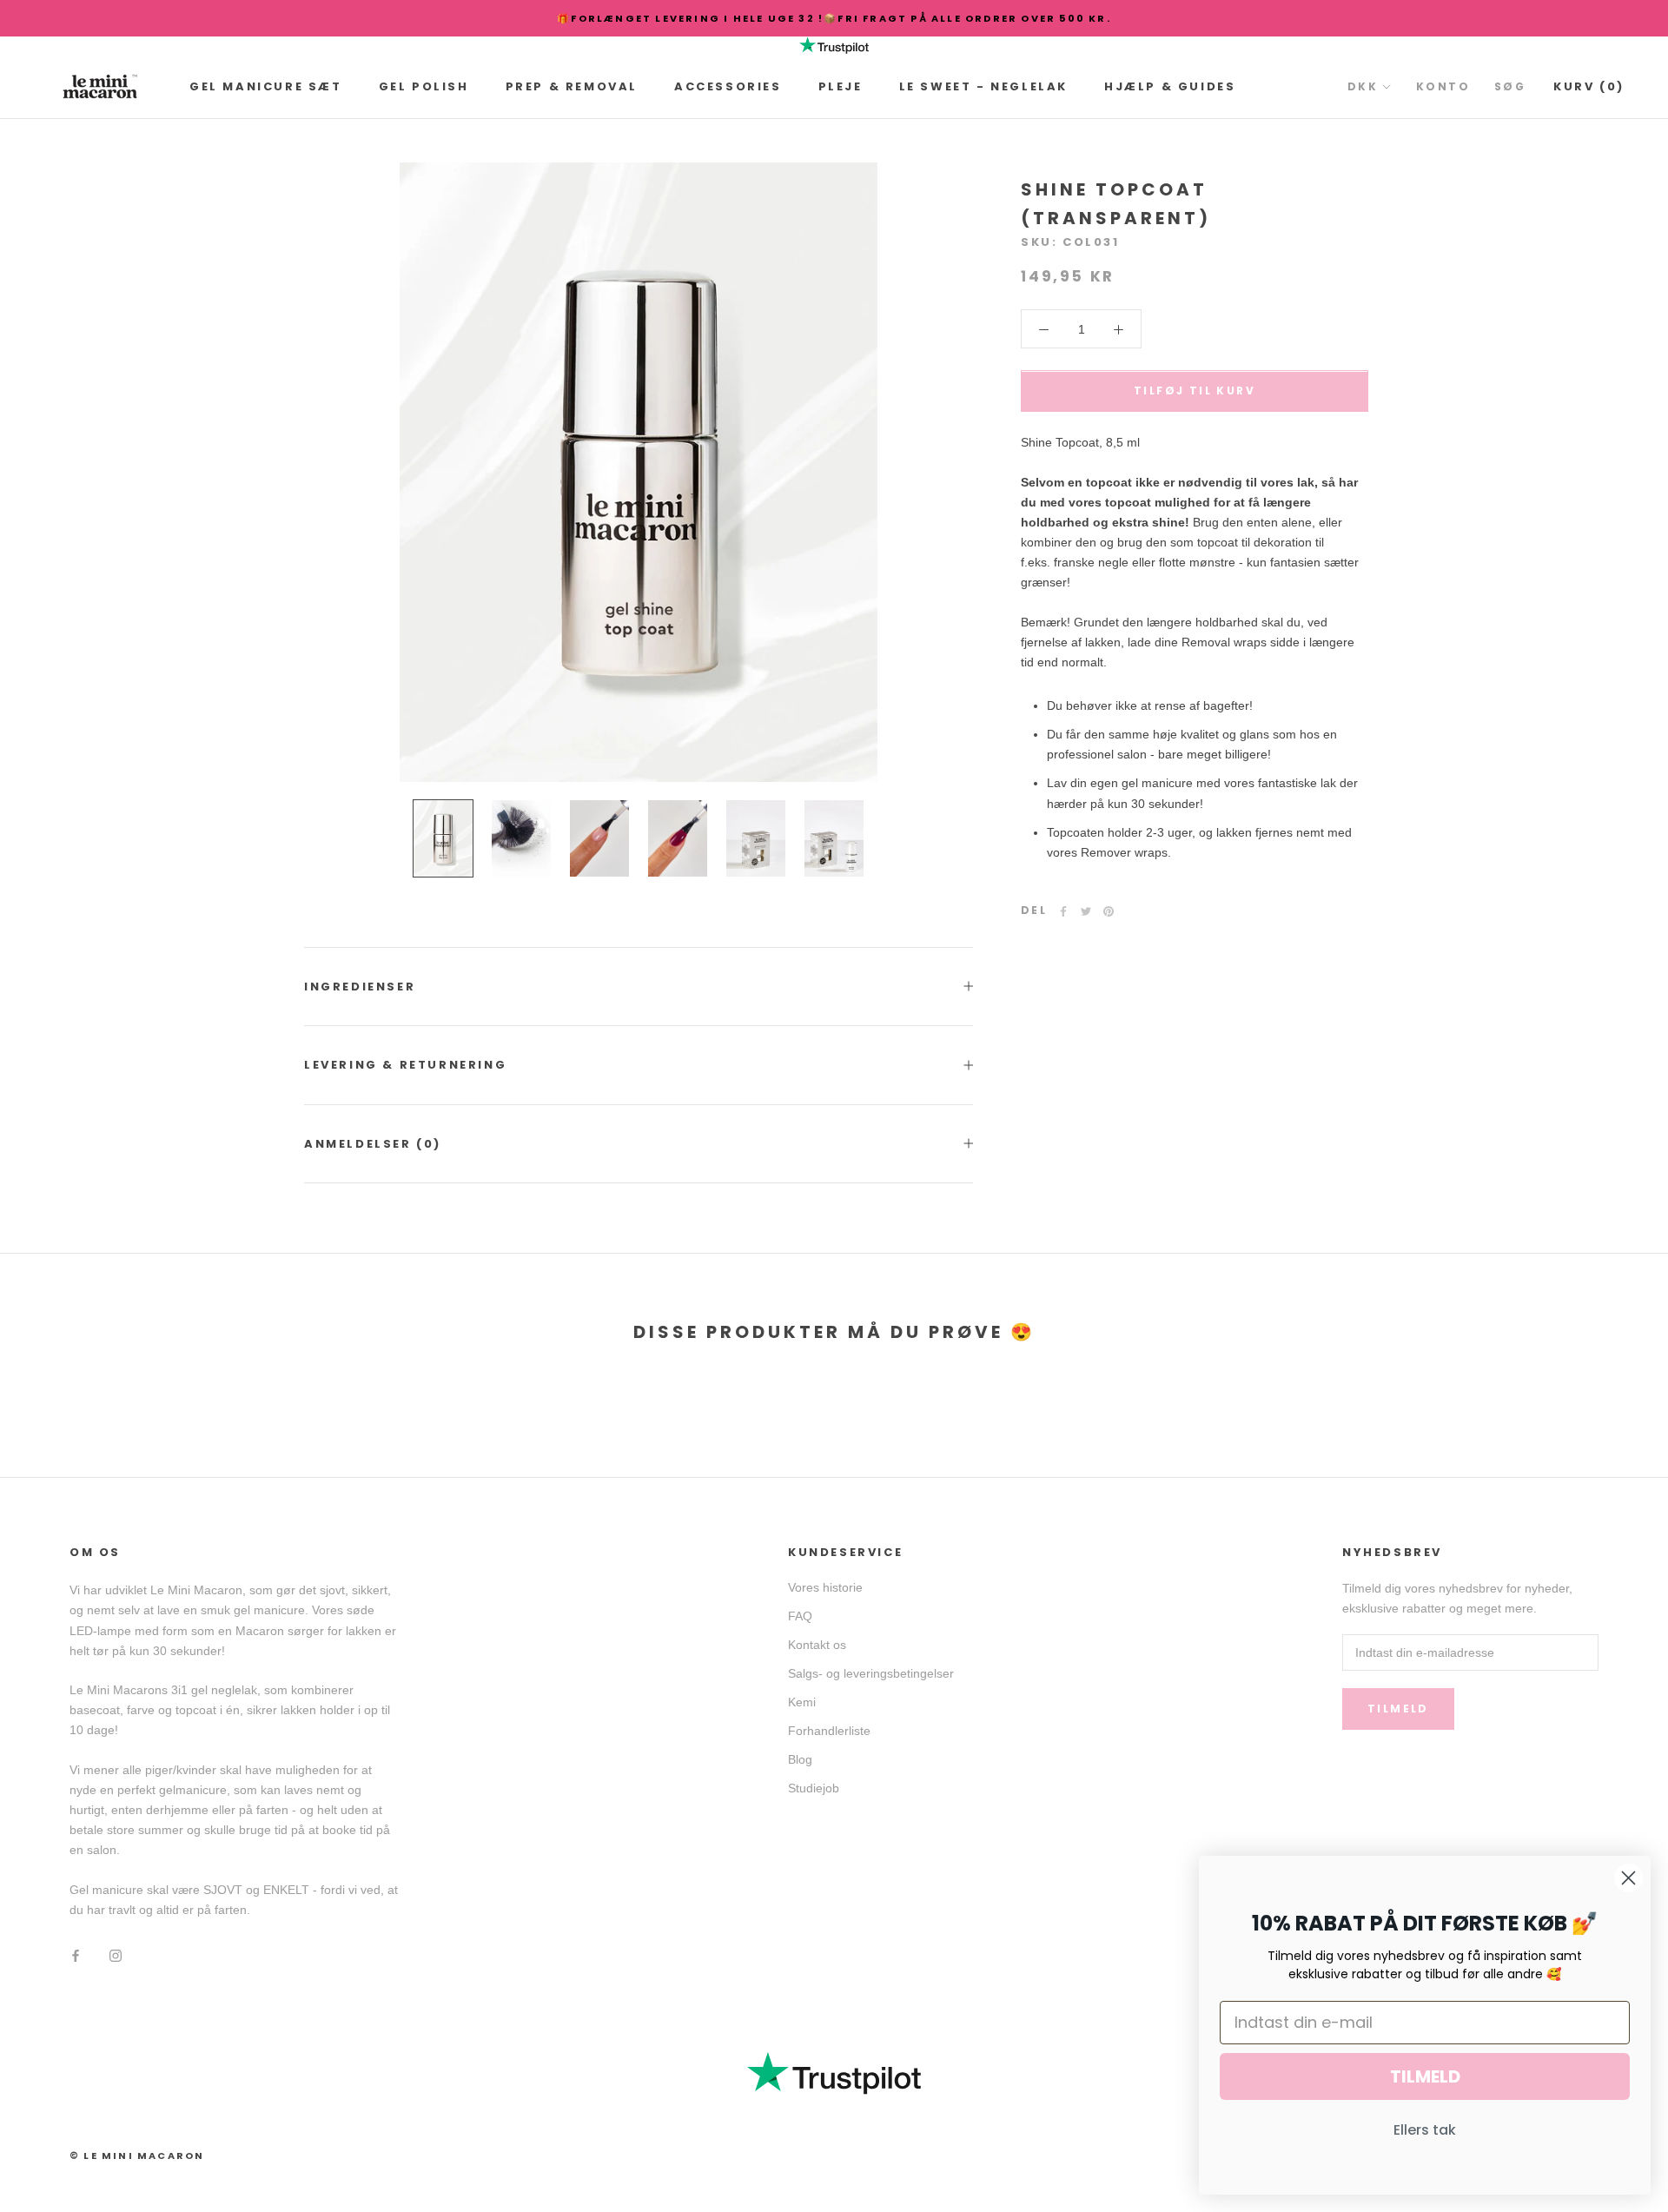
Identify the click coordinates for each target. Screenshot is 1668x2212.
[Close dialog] (1628, 1878)
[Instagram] (116, 1954)
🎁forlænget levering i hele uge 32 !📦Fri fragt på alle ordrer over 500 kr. (834, 18)
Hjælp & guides (1170, 86)
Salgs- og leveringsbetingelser (871, 1673)
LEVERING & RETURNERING (405, 1065)
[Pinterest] (1109, 911)
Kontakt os (817, 1645)
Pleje (841, 86)
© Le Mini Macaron (137, 2156)
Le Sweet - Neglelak (983, 86)
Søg (1510, 86)
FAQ (800, 1616)
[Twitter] (1086, 911)
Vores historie (825, 1587)
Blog (800, 1759)
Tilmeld (1398, 1709)
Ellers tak (1425, 2130)
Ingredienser (360, 987)
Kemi (802, 1702)
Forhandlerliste (829, 1731)
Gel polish (424, 86)
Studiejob (814, 1788)
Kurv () (1589, 86)
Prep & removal (572, 86)
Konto (1443, 86)
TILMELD (1425, 2076)
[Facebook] (1063, 911)
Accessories (728, 86)
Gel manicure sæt (266, 86)
